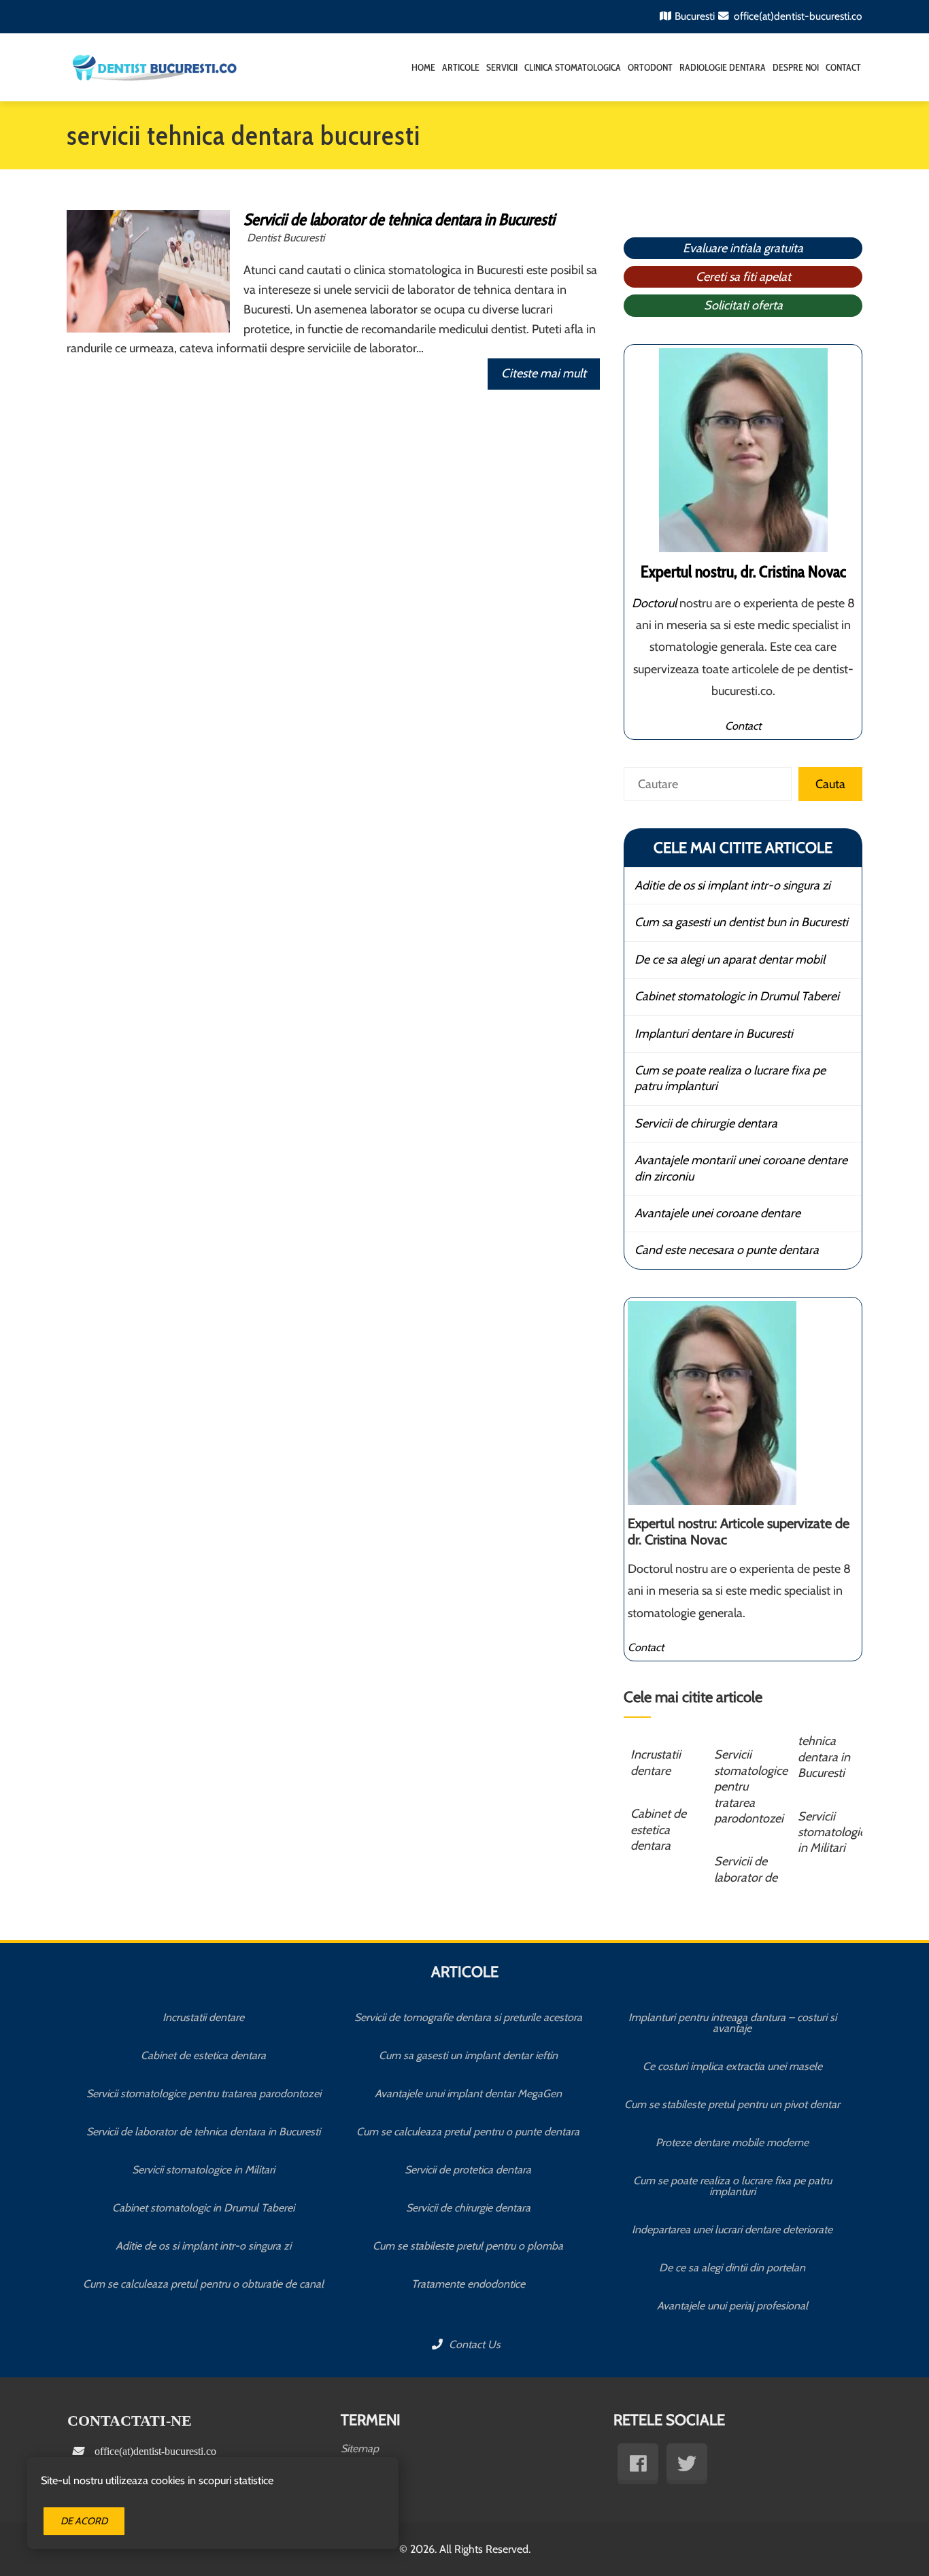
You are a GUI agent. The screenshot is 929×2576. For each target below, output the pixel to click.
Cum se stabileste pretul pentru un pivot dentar (732, 2104)
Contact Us (473, 2344)
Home (423, 67)
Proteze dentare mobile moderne (732, 2142)
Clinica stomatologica (573, 67)
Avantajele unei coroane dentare (717, 1213)
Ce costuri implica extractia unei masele (732, 2066)
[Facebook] (638, 2464)
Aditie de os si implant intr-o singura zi (732, 885)
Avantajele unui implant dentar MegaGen (468, 2094)
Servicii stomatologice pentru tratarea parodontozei (204, 2094)
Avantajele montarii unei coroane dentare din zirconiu (741, 1168)
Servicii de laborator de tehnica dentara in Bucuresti (399, 219)
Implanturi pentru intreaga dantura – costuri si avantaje (732, 2023)
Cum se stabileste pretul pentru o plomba (468, 2246)
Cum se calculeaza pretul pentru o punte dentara (468, 2132)
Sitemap (360, 2448)
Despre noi (796, 67)
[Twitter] (687, 2464)
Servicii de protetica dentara (468, 2170)
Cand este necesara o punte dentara (727, 1250)
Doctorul (654, 603)
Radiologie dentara (723, 67)
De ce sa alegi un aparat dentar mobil (730, 960)
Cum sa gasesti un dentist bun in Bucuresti (741, 922)
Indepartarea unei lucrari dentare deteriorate (732, 2230)
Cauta (830, 784)
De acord (84, 2521)
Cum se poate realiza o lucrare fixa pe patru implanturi (730, 1078)
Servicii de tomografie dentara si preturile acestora (468, 2017)
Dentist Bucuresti (286, 237)
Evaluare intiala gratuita (743, 248)
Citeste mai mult (544, 373)
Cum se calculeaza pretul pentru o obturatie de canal (203, 2284)
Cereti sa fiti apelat (743, 277)
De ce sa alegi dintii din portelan (732, 2268)
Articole (461, 67)
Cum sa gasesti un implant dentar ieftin (468, 2055)
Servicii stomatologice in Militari (834, 1832)
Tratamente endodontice (468, 2284)
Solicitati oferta (743, 305)
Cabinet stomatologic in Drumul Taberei (737, 996)
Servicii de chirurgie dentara (706, 1123)
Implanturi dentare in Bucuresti (714, 1034)
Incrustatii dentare (656, 1762)
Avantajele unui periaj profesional (732, 2306)
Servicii (502, 67)
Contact (843, 67)
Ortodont (650, 67)
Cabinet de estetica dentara (658, 1830)
